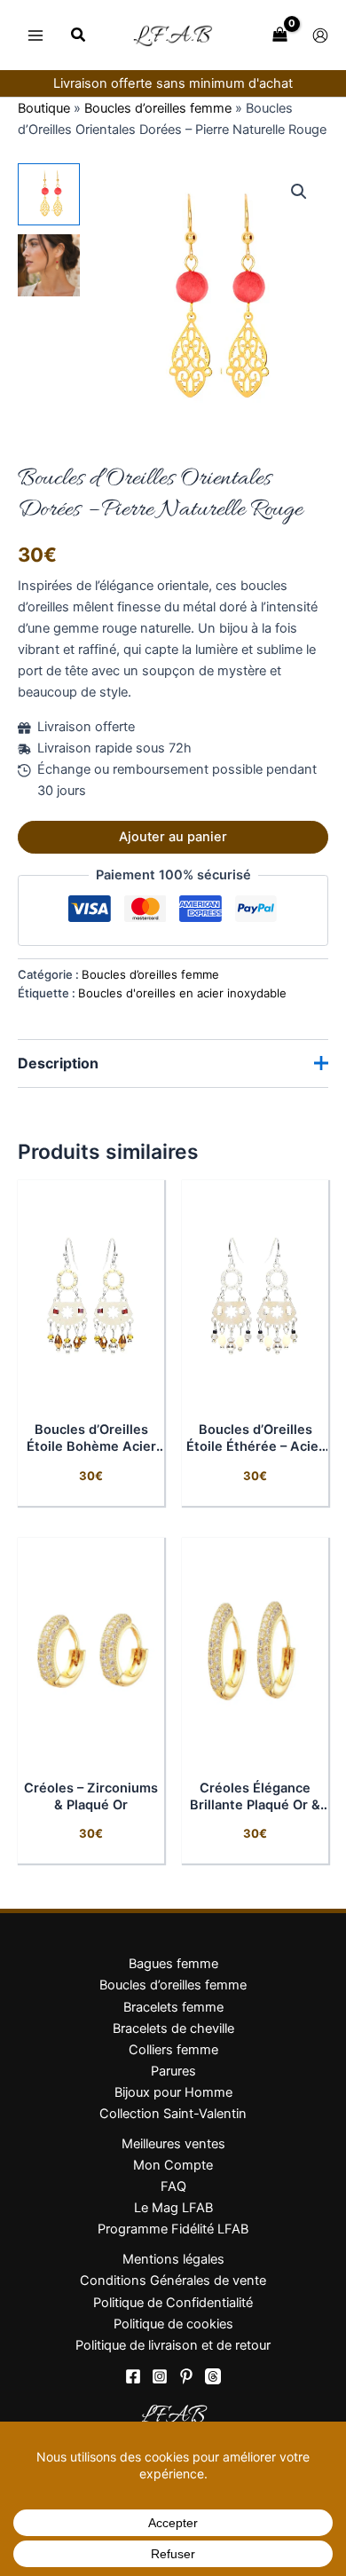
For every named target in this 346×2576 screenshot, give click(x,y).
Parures (173, 2071)
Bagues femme (173, 1964)
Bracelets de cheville (173, 2029)
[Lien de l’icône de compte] (320, 35)
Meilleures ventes (173, 2144)
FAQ (173, 2186)
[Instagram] (160, 2376)
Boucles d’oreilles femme (158, 108)
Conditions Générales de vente (173, 2281)
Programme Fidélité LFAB (173, 2229)
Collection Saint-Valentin (173, 2114)
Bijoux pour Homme (173, 2092)
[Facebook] (133, 2376)
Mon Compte (173, 2165)
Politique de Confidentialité (173, 2303)
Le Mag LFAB (173, 2208)
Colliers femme (173, 2050)
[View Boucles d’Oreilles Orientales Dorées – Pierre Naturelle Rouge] (49, 194)
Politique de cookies (173, 2324)
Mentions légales (173, 2259)
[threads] (213, 2376)
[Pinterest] (186, 2376)
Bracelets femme (173, 2007)
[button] (79, 37)
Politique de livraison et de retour (173, 2345)
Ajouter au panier (173, 837)
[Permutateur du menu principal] (35, 35)
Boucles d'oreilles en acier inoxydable (182, 993)
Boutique (44, 108)
